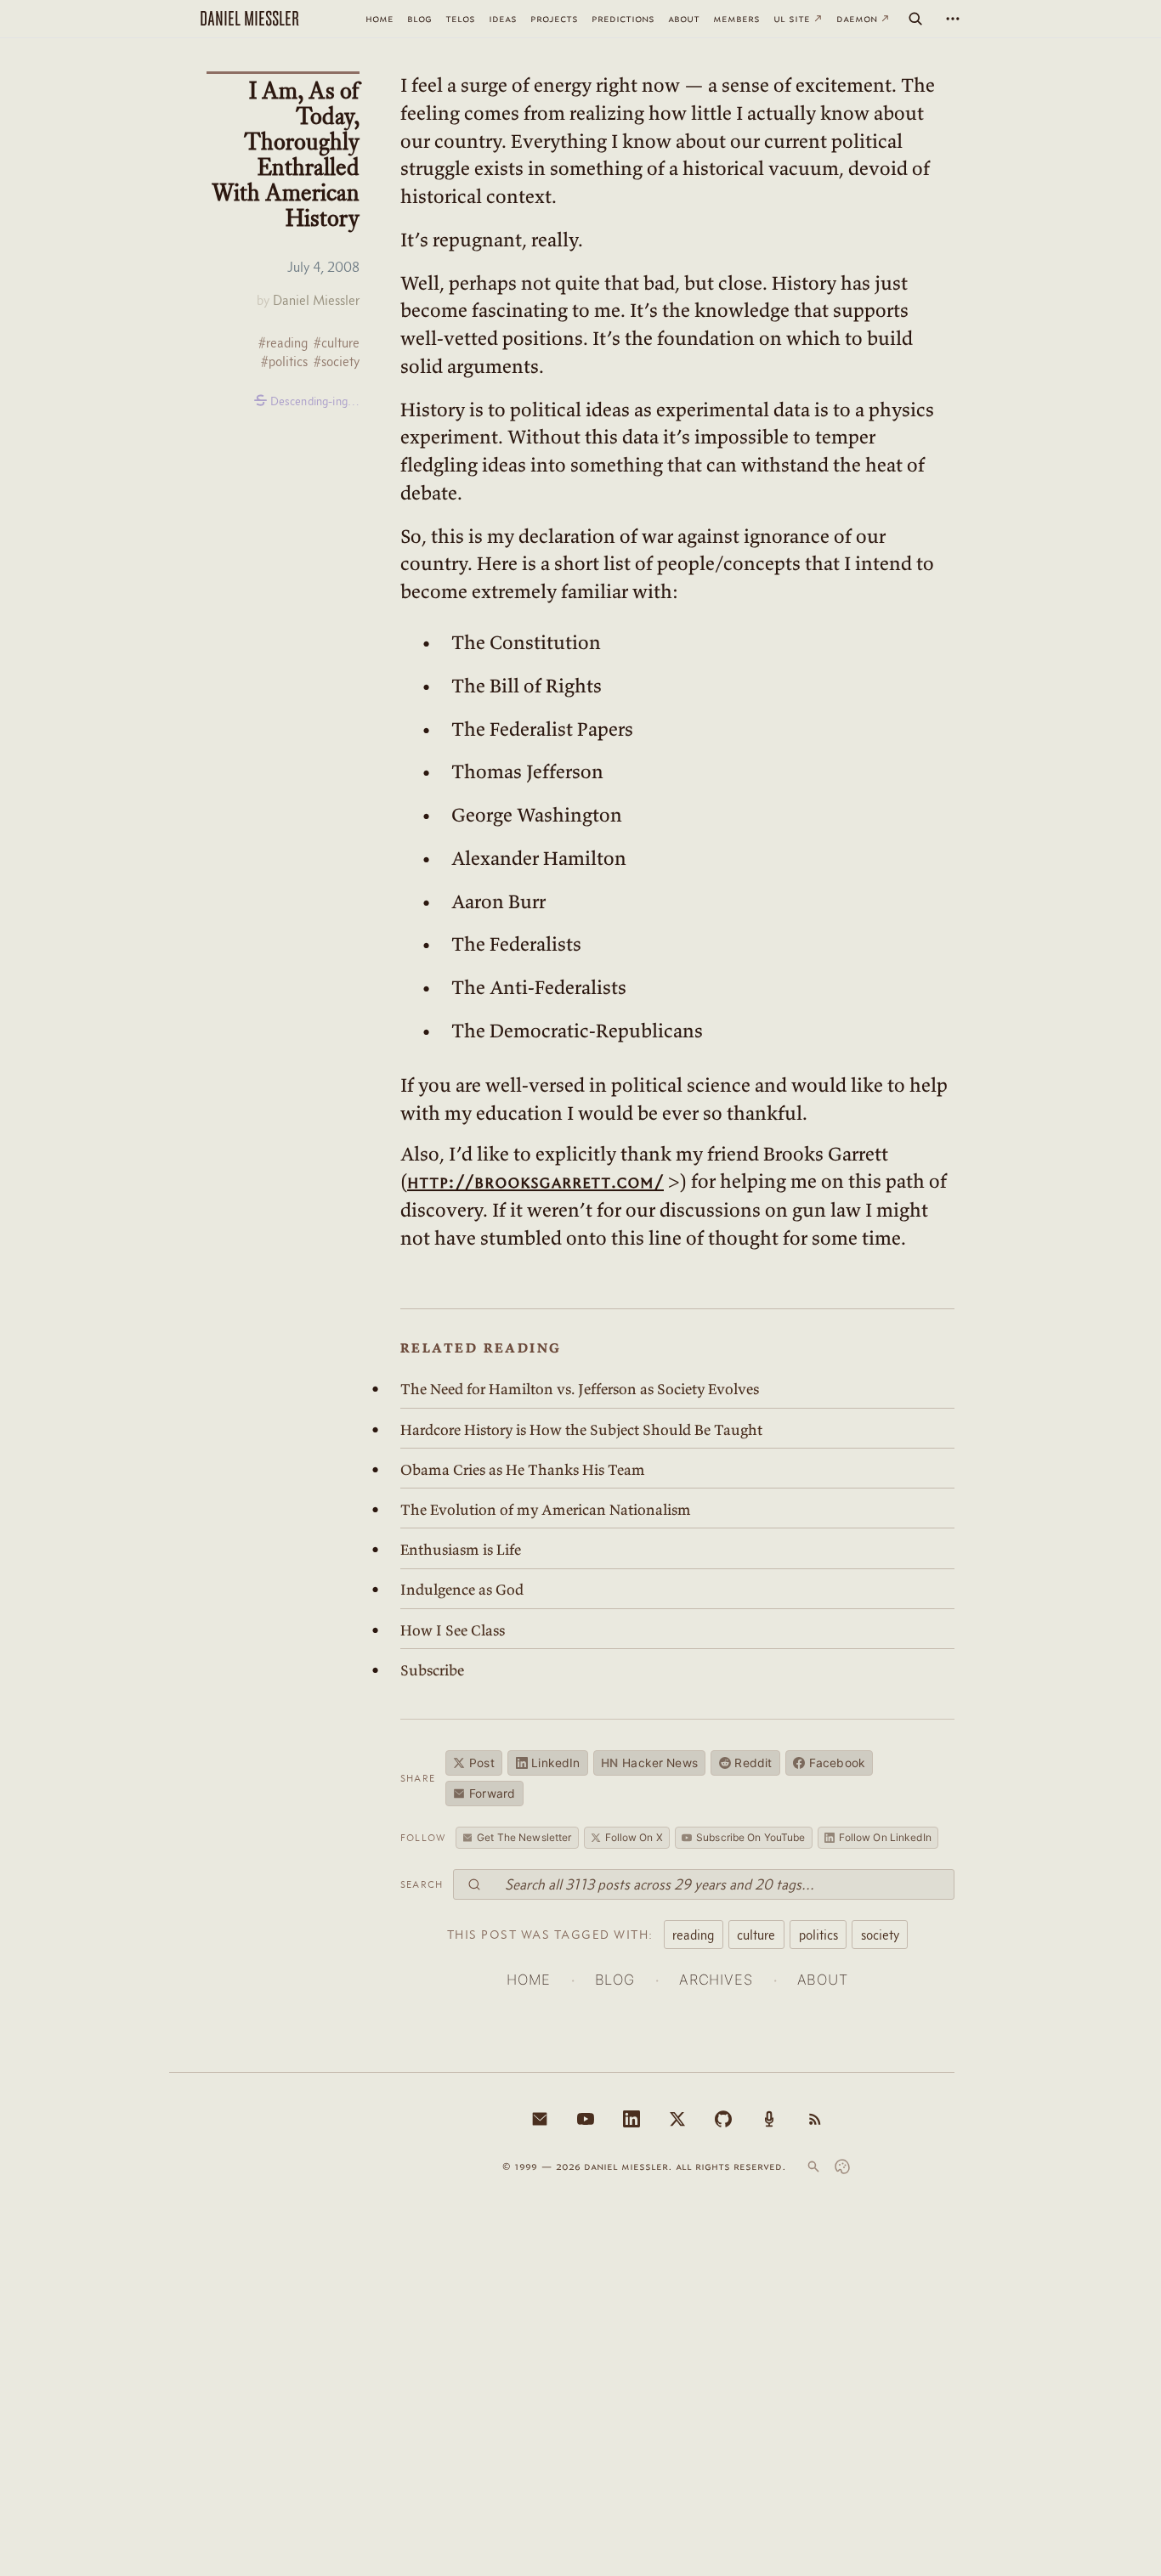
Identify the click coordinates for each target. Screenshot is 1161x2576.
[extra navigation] (953, 19)
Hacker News (649, 1763)
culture (756, 1935)
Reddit (753, 1763)
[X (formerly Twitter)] (677, 2119)
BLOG (615, 1980)
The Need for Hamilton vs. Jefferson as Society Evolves (580, 1389)
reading (693, 1935)
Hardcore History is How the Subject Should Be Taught (581, 1430)
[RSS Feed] (815, 2119)
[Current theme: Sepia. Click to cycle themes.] (842, 2166)
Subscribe (432, 1670)
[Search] (915, 19)
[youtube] (586, 2119)
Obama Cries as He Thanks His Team (523, 1470)
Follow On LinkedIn (885, 1837)
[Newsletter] (540, 2119)
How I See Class (453, 1630)
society (880, 1935)
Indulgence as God (462, 1590)
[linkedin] (631, 2119)
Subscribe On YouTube (750, 1837)
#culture (337, 343)
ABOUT (823, 1980)
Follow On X (634, 1837)
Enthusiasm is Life (461, 1550)
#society (337, 362)
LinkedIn (555, 1763)
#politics (284, 362)
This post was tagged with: (550, 1935)
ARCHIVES (716, 1980)
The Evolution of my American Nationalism (546, 1510)
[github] (723, 2119)
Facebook (837, 1763)
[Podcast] (769, 2119)
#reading (283, 343)
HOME (528, 1980)
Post (482, 1763)
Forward (492, 1794)
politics (818, 1935)
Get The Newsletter (524, 1837)
